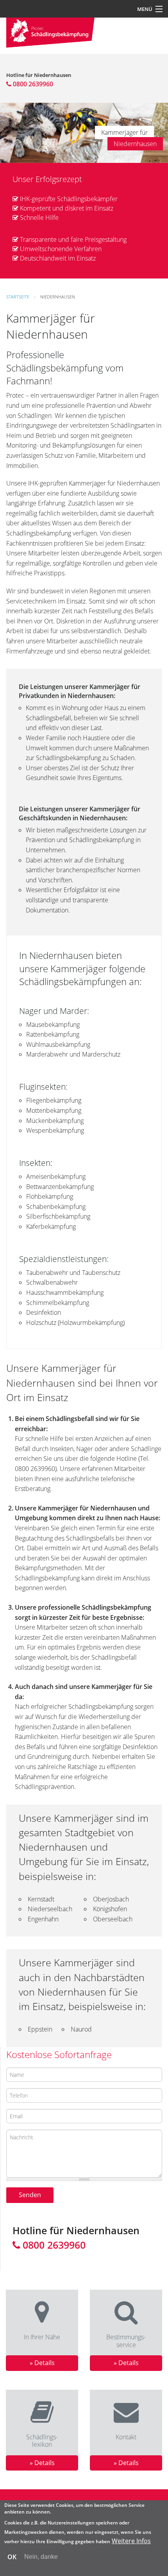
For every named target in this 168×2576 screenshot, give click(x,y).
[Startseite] (50, 32)
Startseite (18, 297)
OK (12, 2557)
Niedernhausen (58, 297)
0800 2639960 (32, 84)
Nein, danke (41, 2557)
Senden (30, 2195)
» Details (42, 2363)
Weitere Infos (131, 2541)
